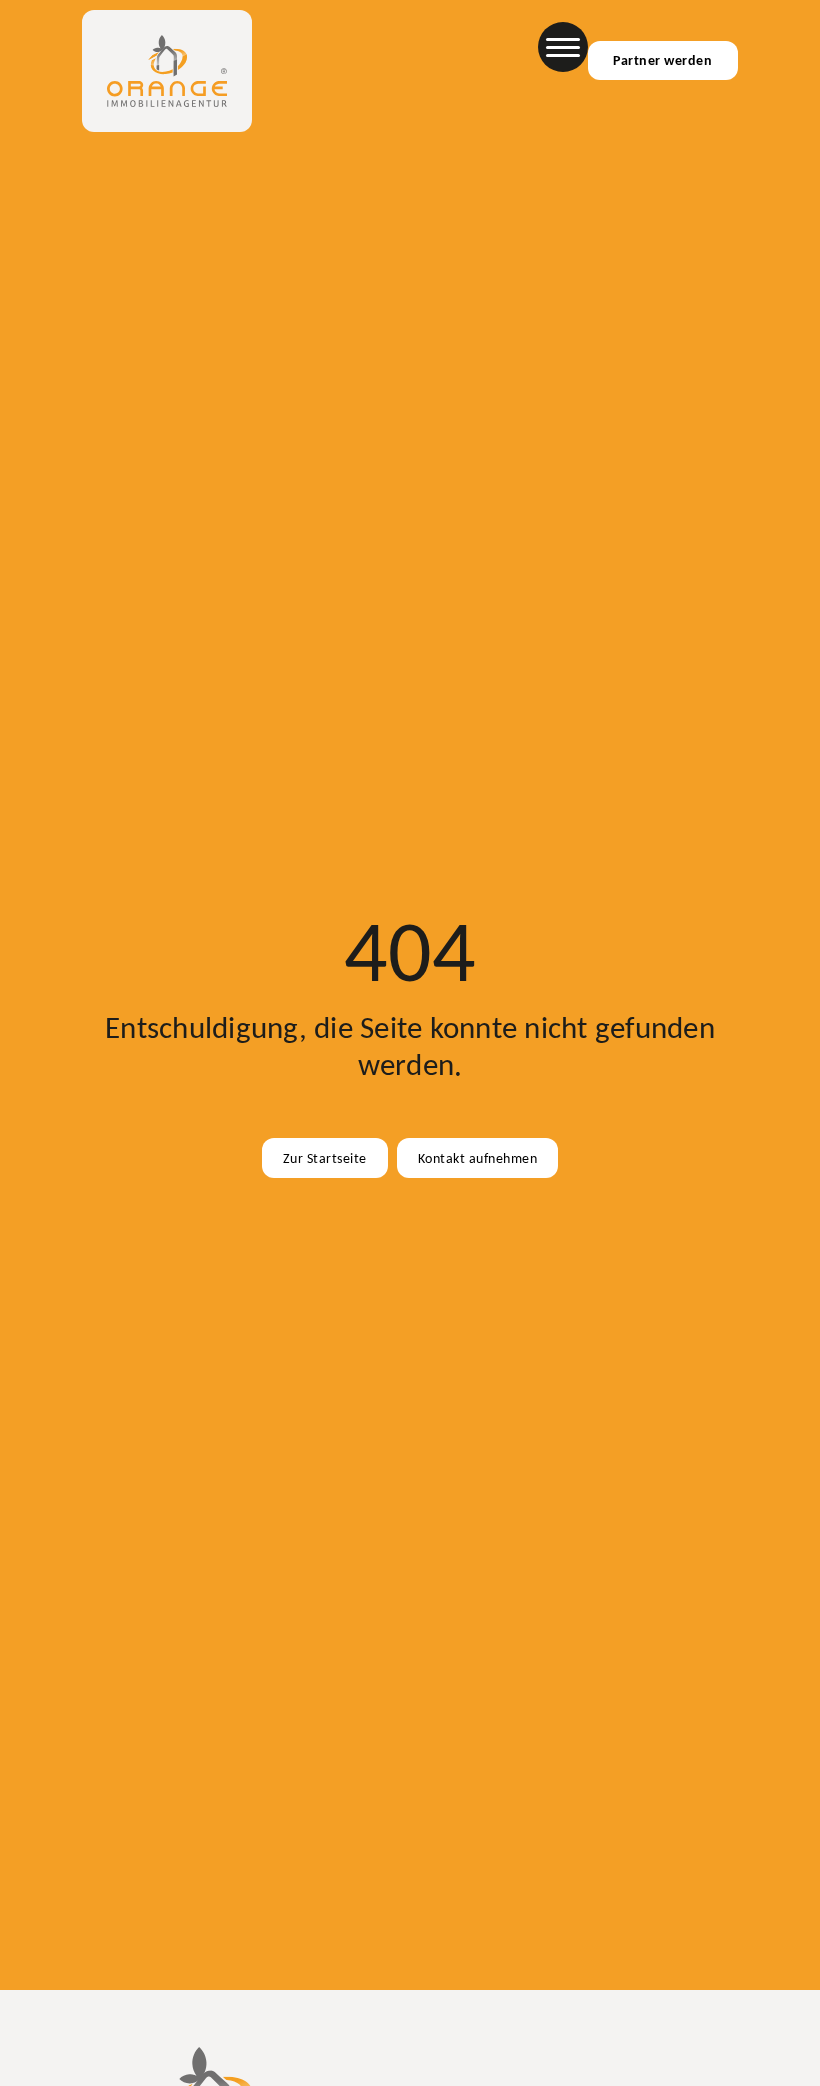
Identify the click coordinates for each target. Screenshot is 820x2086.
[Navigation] (563, 47)
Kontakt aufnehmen (478, 1158)
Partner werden (662, 60)
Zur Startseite (325, 1158)
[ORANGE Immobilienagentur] (167, 71)
